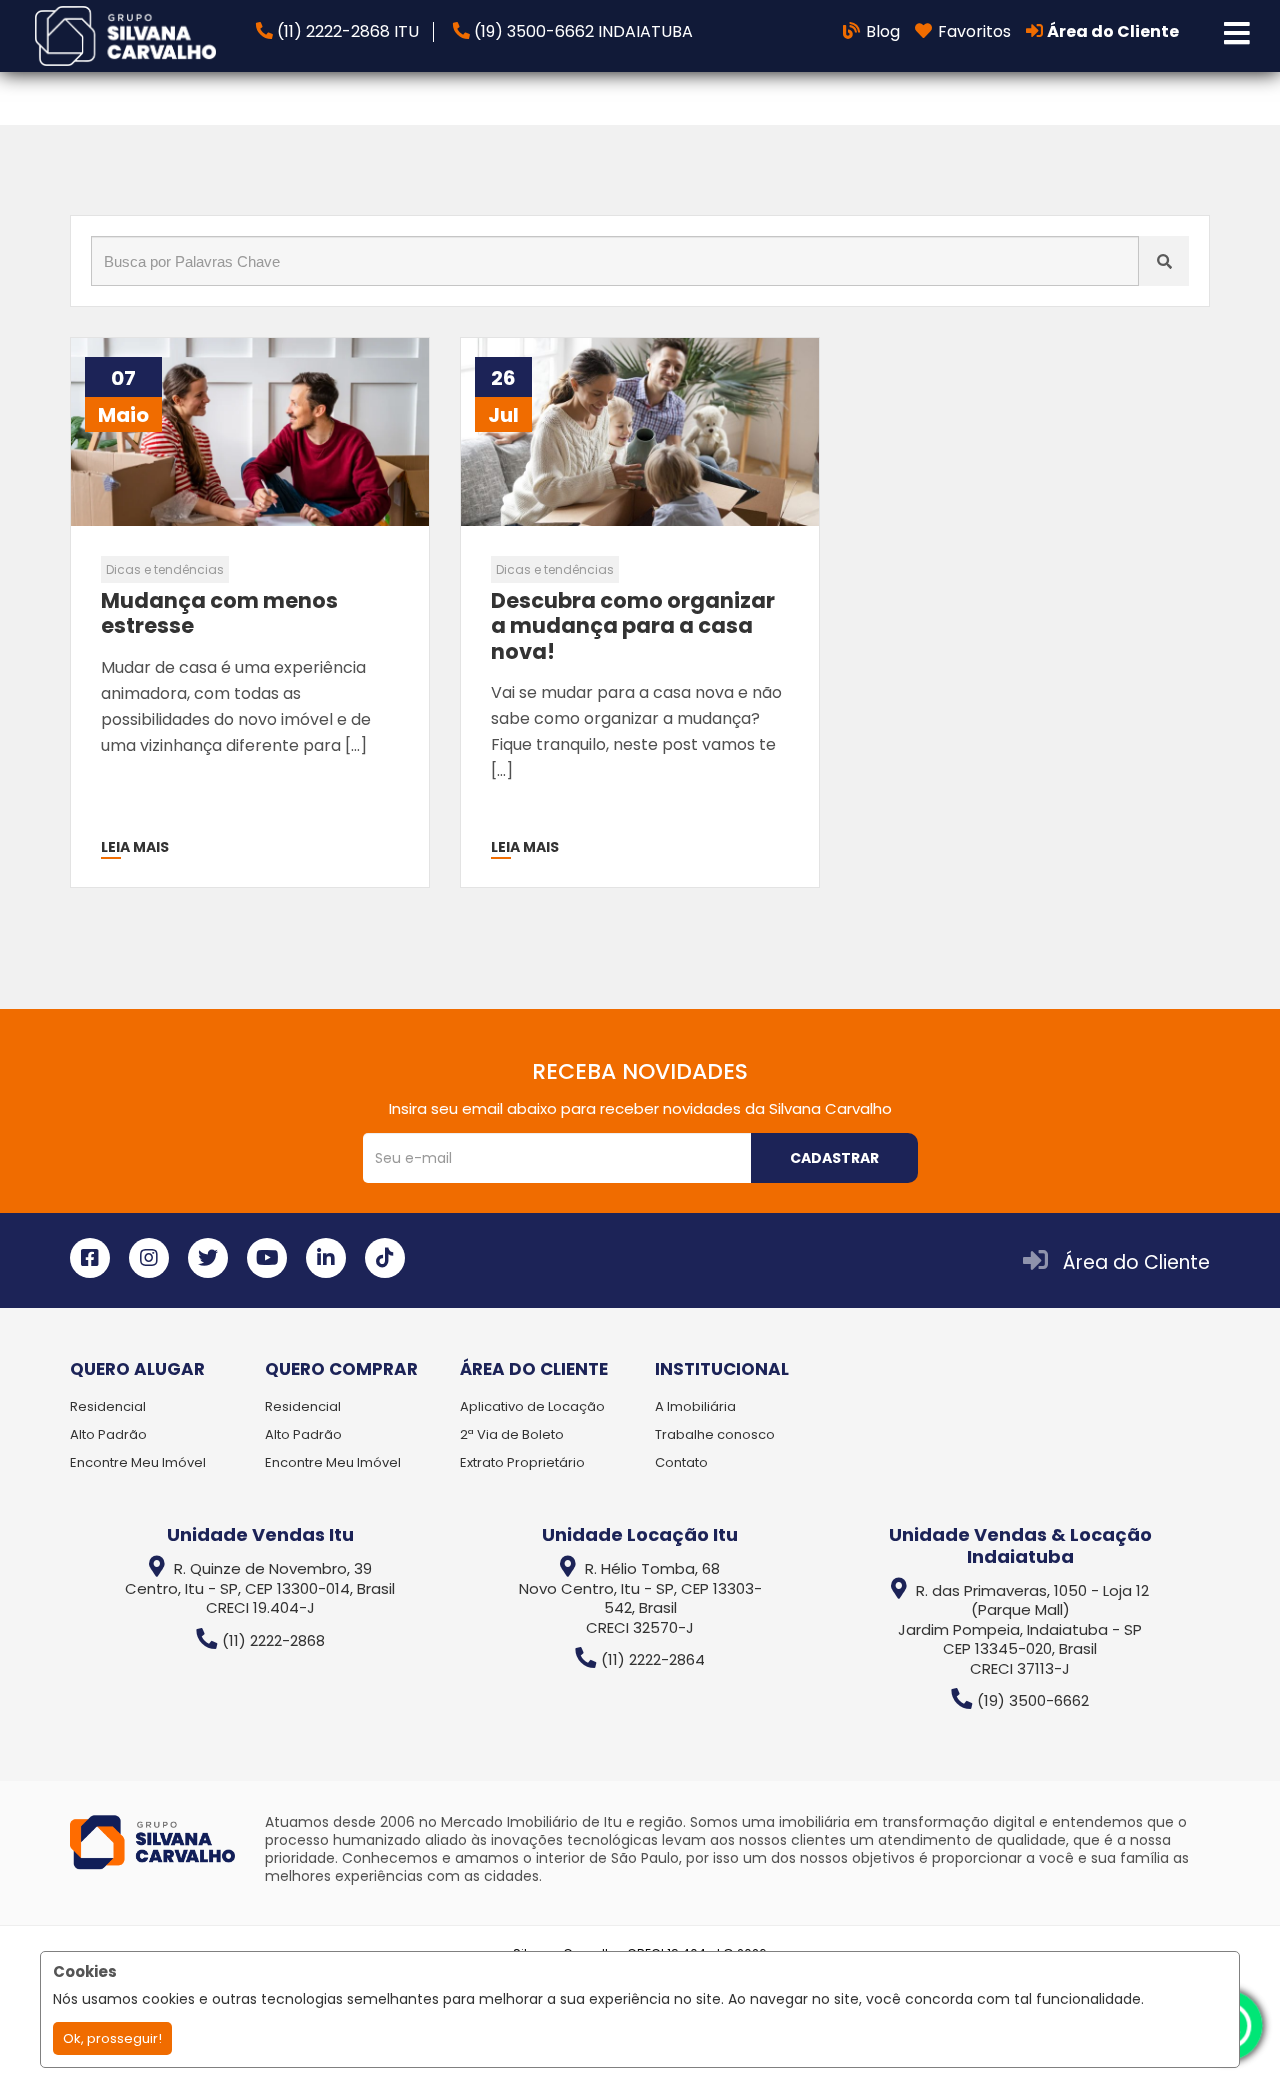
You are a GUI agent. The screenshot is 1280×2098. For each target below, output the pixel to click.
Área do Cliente (1136, 1262)
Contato (681, 1462)
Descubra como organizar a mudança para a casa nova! (633, 626)
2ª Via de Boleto (512, 1434)
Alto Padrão (108, 1434)
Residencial (108, 1406)
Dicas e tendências (165, 569)
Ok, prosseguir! (112, 2038)
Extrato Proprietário (522, 1462)
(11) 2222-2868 (273, 1640)
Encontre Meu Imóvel (138, 1462)
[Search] (1164, 261)
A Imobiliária (695, 1406)
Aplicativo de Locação (532, 1406)
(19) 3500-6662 (1033, 1700)
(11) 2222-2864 (653, 1659)
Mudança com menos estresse (219, 613)
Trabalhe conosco (715, 1434)
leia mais (135, 847)
